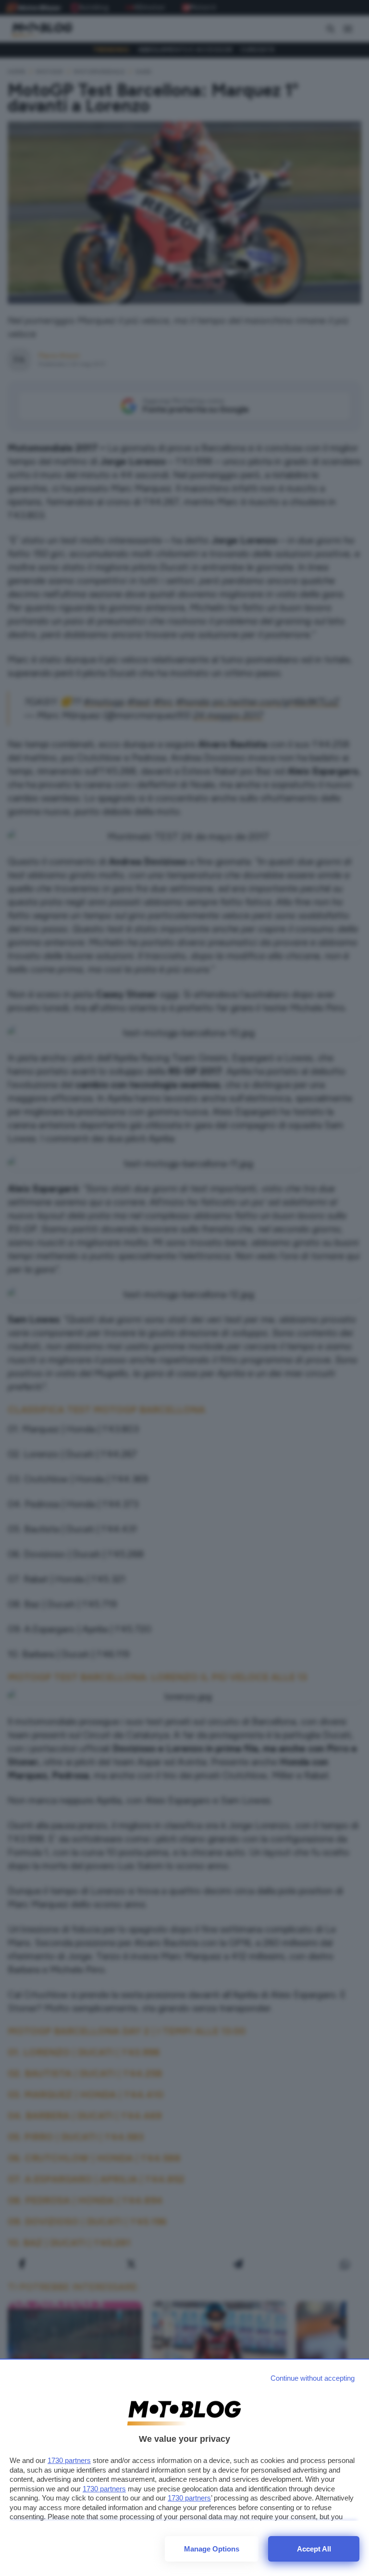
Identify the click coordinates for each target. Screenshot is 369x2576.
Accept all (314, 2549)
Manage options (212, 2549)
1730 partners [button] (69, 2460)
